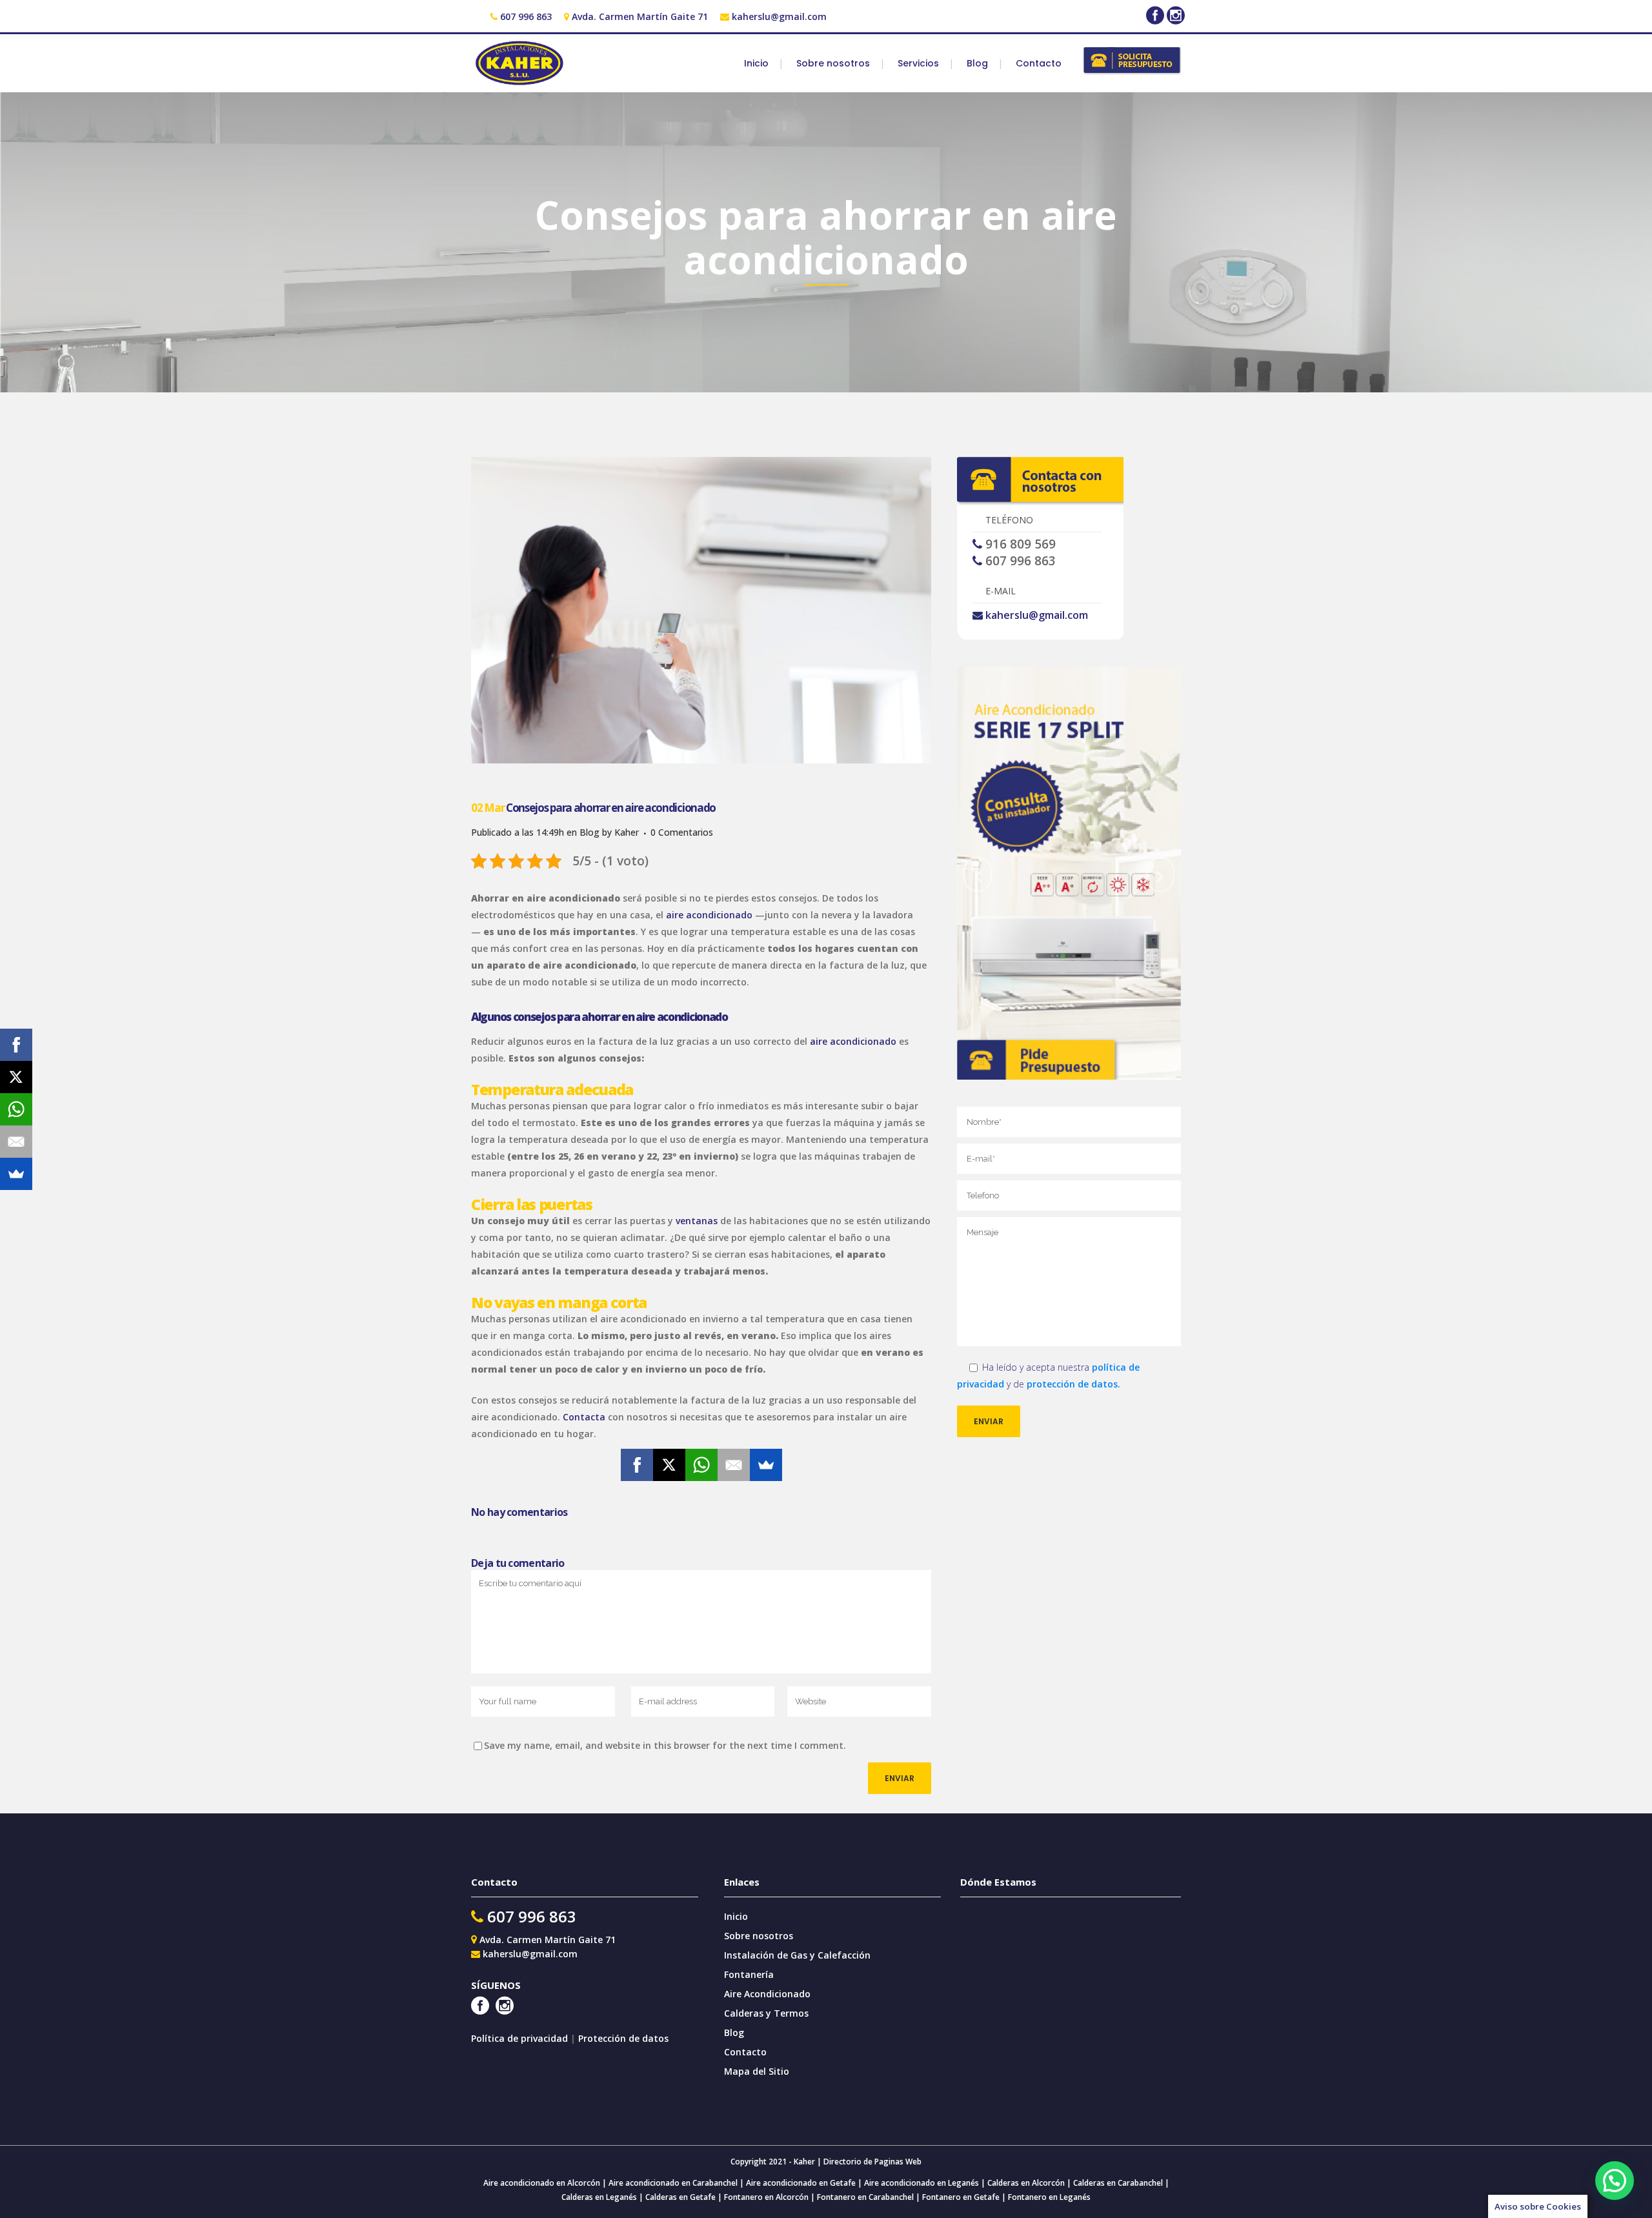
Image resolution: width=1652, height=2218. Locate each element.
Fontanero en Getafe (960, 2197)
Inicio (736, 1916)
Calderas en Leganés (599, 2197)
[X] (669, 1465)
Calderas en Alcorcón (1026, 2183)
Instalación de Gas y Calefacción (797, 1955)
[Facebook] (637, 1465)
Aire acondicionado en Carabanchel (673, 2183)
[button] (1615, 2181)
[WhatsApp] (701, 1465)
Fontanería (749, 1974)
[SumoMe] (766, 1465)
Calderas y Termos (766, 2013)
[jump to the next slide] (1160, 874)
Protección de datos (623, 2038)
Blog (589, 832)
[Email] (734, 1465)
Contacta (584, 1417)
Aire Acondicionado (767, 1994)
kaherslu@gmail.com (779, 16)
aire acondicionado (709, 915)
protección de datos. (1073, 1384)
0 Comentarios (682, 832)
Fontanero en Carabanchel (866, 2197)
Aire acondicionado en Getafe (800, 2183)
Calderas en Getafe (680, 2197)
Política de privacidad (521, 2038)
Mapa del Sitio (757, 2071)
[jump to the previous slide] (978, 874)
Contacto (745, 2052)
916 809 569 (1021, 544)
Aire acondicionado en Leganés (922, 2183)
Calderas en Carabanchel (1118, 2183)
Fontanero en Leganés (1049, 2197)
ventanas (697, 1221)
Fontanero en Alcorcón (766, 2197)
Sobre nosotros (759, 1936)
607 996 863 (526, 16)
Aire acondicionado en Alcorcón (542, 2183)
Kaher (627, 832)
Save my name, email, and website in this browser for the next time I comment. (665, 1745)
